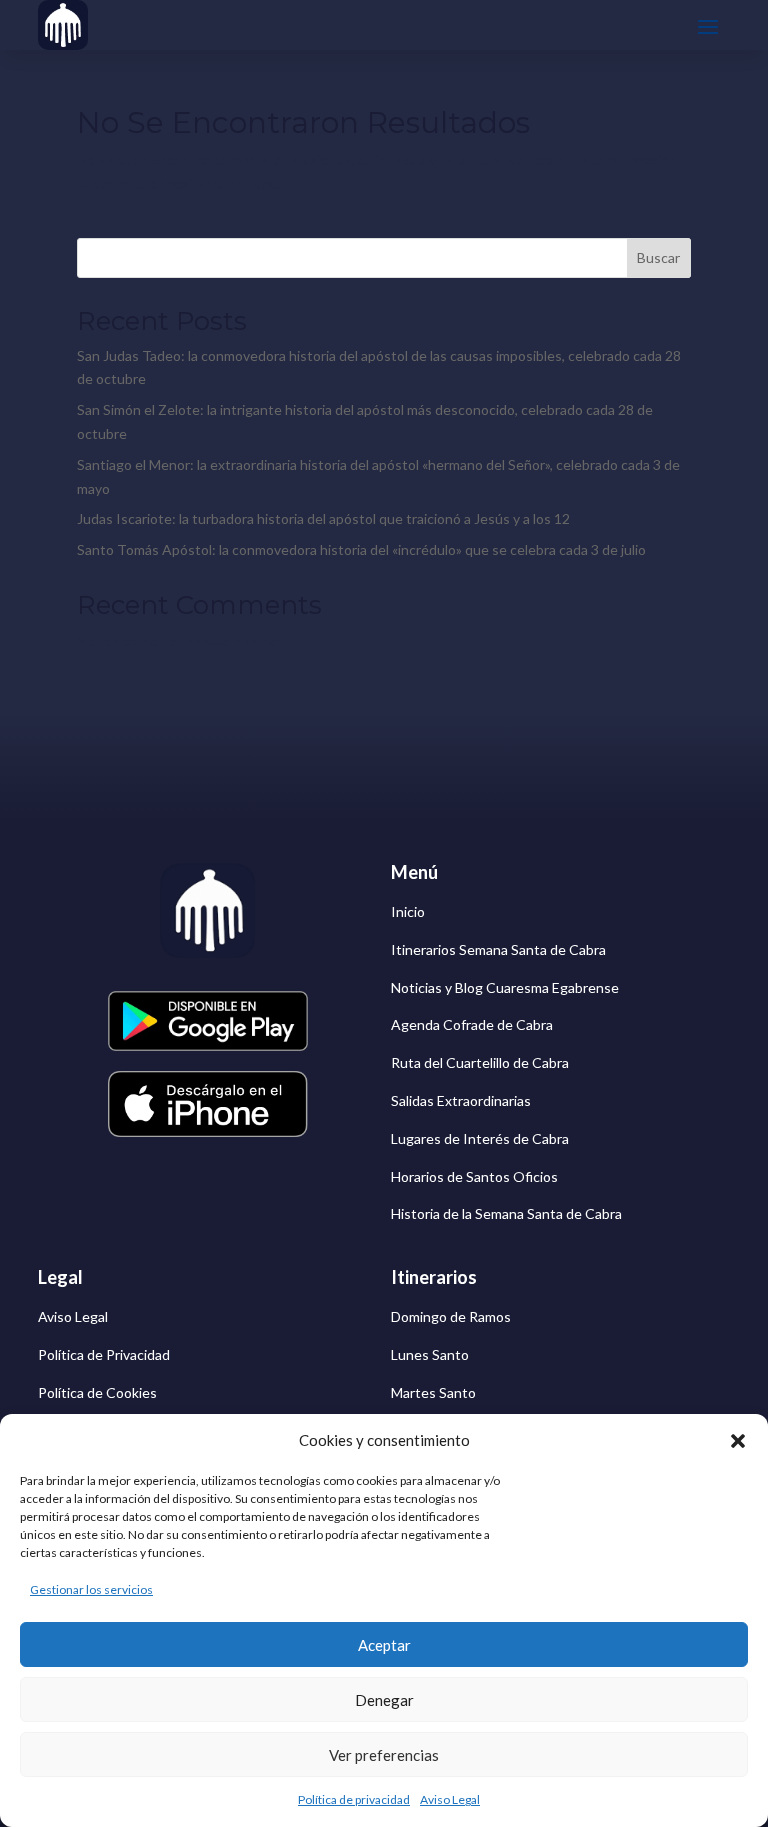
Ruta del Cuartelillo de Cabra (480, 1062)
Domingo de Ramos (451, 1316)
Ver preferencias (384, 1755)
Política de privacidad (354, 1799)
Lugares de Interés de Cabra (480, 1138)
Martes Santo (433, 1392)
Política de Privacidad (104, 1354)
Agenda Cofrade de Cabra (472, 1024)
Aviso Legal (450, 1799)
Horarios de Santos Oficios (474, 1176)
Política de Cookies (97, 1392)
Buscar (658, 257)
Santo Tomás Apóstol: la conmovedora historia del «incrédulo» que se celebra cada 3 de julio (361, 549)
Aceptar (384, 1645)
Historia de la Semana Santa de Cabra (506, 1213)
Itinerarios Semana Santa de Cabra (498, 949)
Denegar (384, 1700)
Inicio (408, 911)
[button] (738, 1441)
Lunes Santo (430, 1354)
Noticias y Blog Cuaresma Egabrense (505, 987)
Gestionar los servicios (91, 1589)
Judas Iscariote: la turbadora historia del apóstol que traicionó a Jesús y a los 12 (323, 518)
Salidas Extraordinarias (461, 1100)
